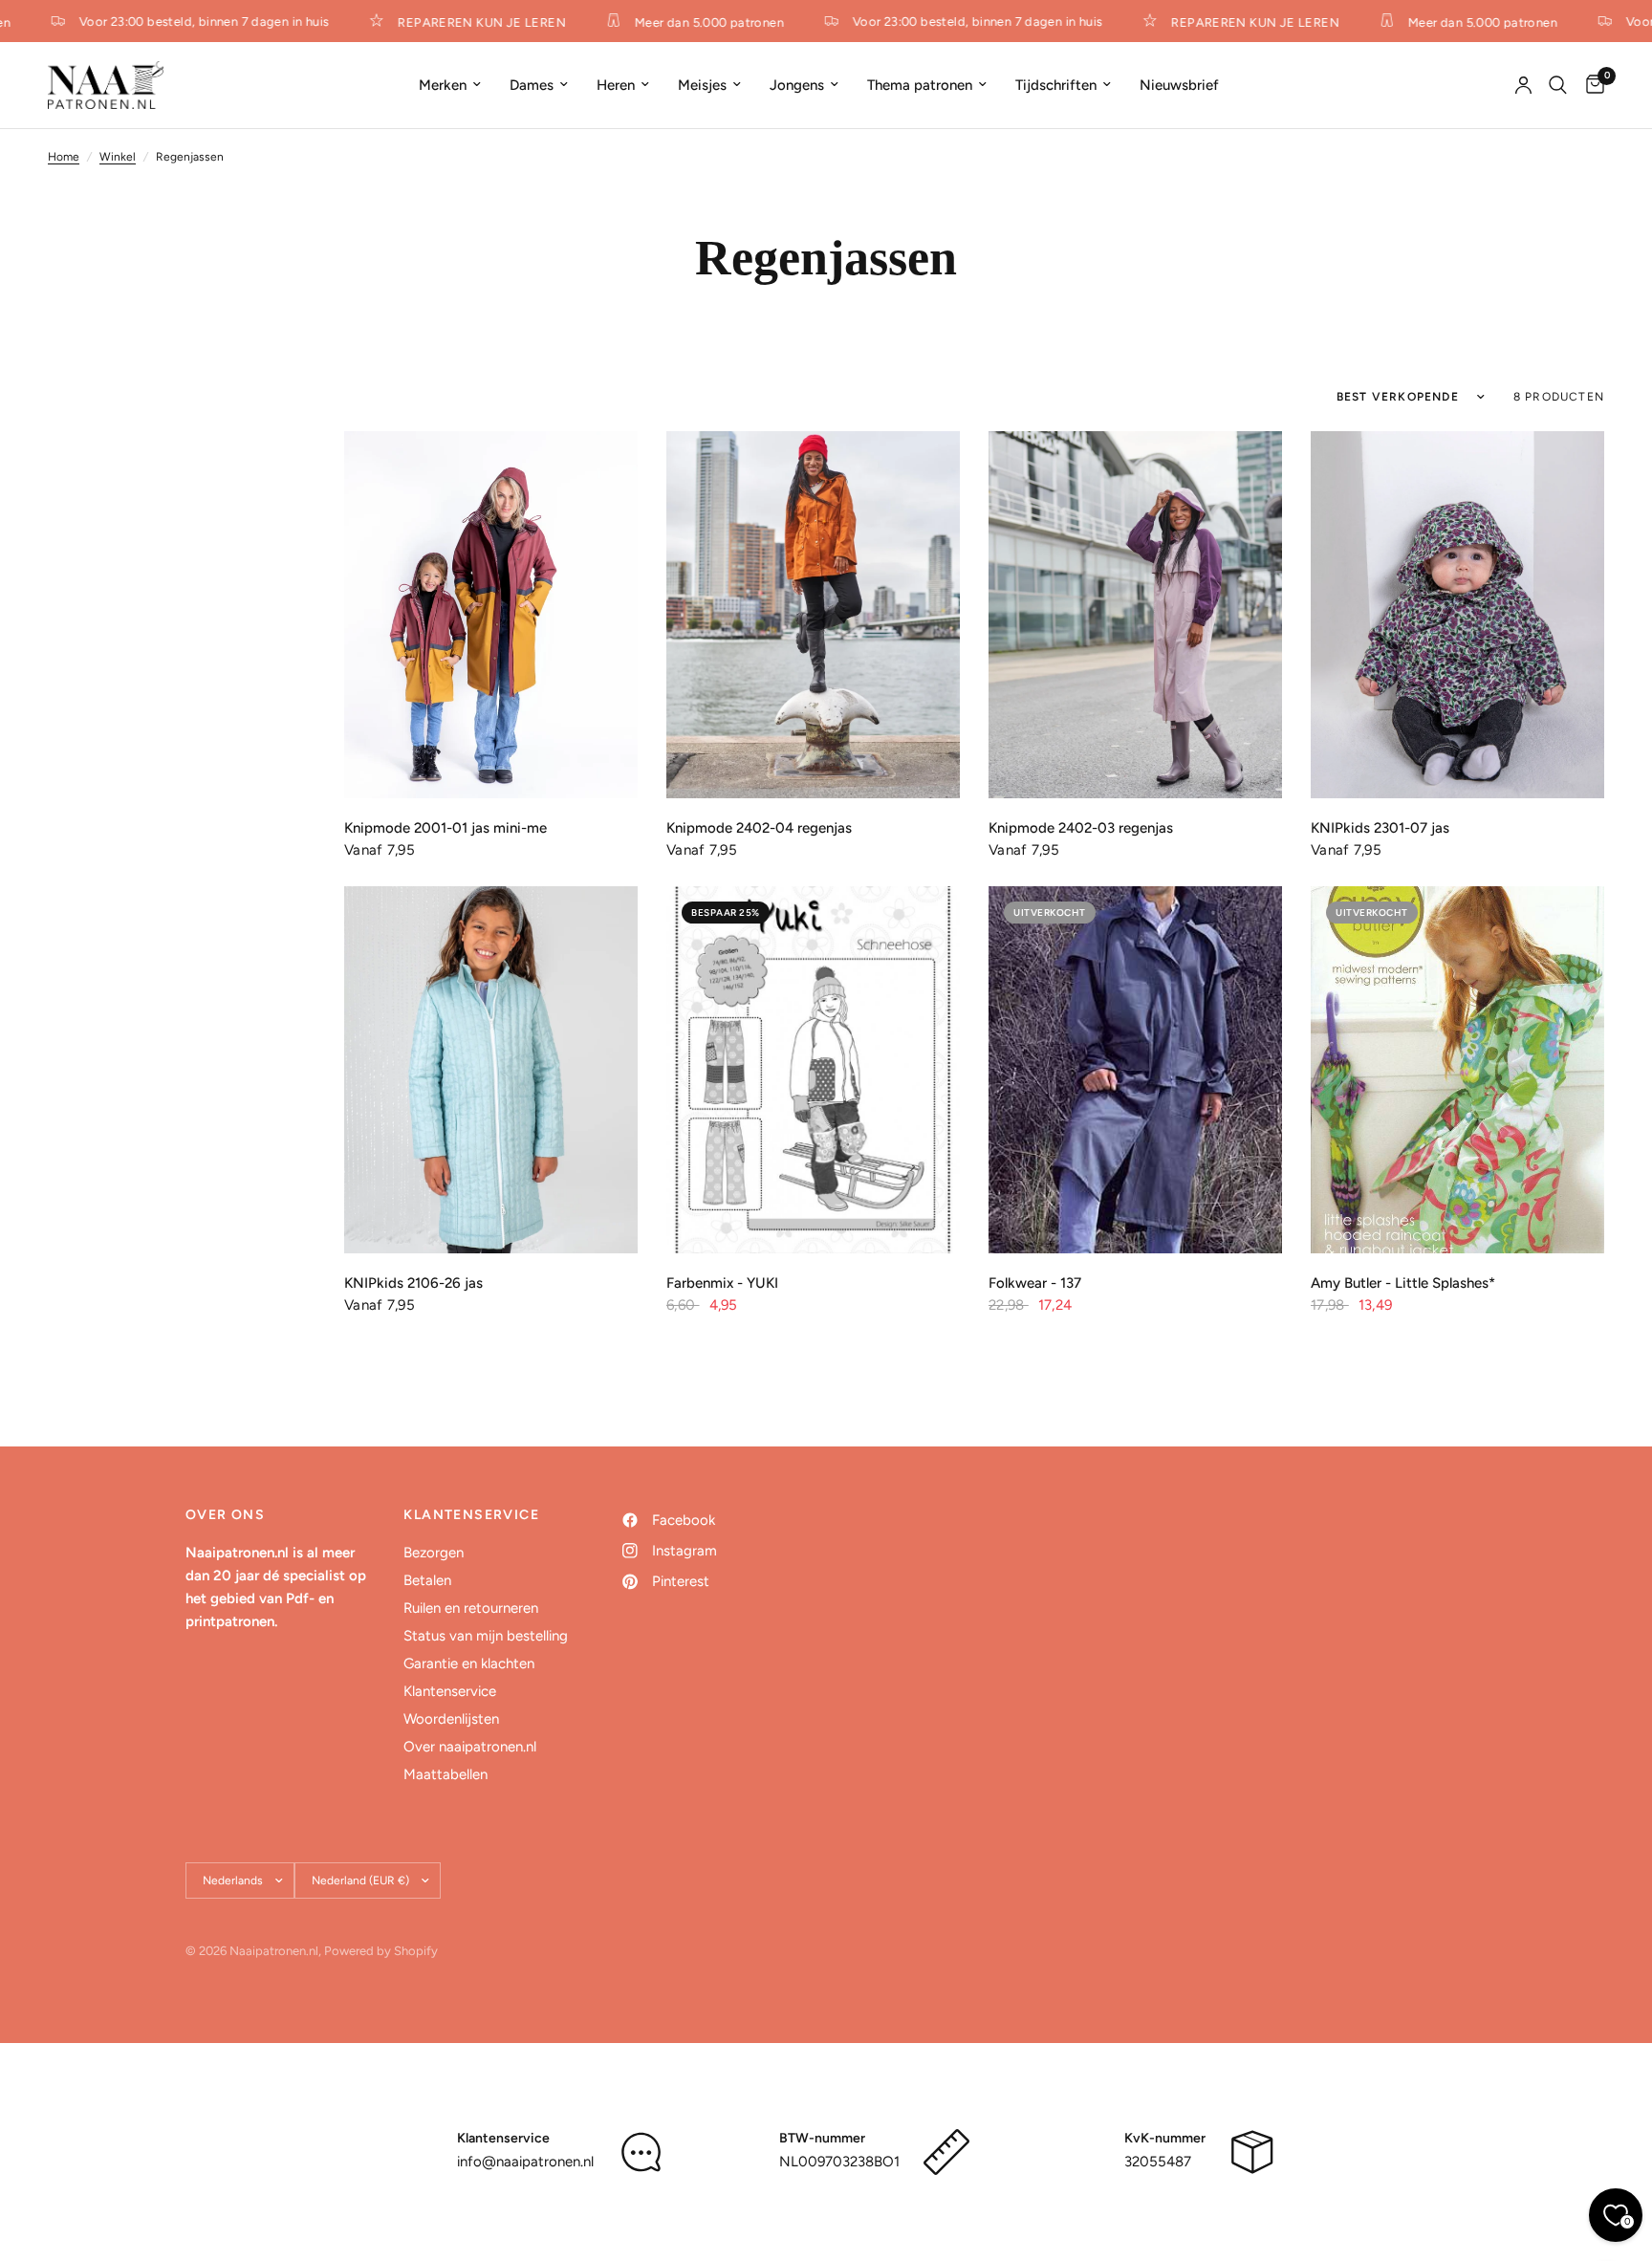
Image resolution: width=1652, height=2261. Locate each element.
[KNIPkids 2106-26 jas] (491, 1070)
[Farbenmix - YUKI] (813, 1070)
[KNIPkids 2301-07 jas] (1457, 615)
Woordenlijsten (451, 1719)
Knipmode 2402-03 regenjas (1081, 828)
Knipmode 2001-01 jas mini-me (446, 828)
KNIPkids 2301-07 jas (1380, 828)
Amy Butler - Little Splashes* (1403, 1283)
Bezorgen (434, 1553)
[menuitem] (450, 85)
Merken (443, 85)
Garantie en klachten (469, 1663)
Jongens (797, 85)
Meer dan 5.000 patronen (692, 22)
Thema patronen (920, 85)
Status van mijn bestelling (486, 1636)
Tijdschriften (1056, 85)
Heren (616, 85)
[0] (1590, 85)
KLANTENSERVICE (471, 1515)
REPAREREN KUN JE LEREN (465, 22)
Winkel (118, 157)
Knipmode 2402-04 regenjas (759, 828)
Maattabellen (446, 1774)
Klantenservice (450, 1691)
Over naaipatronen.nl (470, 1747)
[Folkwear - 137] (1135, 1070)
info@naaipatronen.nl (525, 2162)
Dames (532, 85)
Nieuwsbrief (1179, 85)
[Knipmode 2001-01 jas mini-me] (491, 615)
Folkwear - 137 (1035, 1283)
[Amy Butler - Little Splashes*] (1457, 1070)
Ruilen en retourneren (471, 1608)
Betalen (427, 1580)
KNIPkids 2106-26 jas (413, 1283)
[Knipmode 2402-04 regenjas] (813, 615)
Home (64, 157)
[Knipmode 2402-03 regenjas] (1135, 615)
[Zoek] (1558, 85)
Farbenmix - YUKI (722, 1283)
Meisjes (702, 85)
